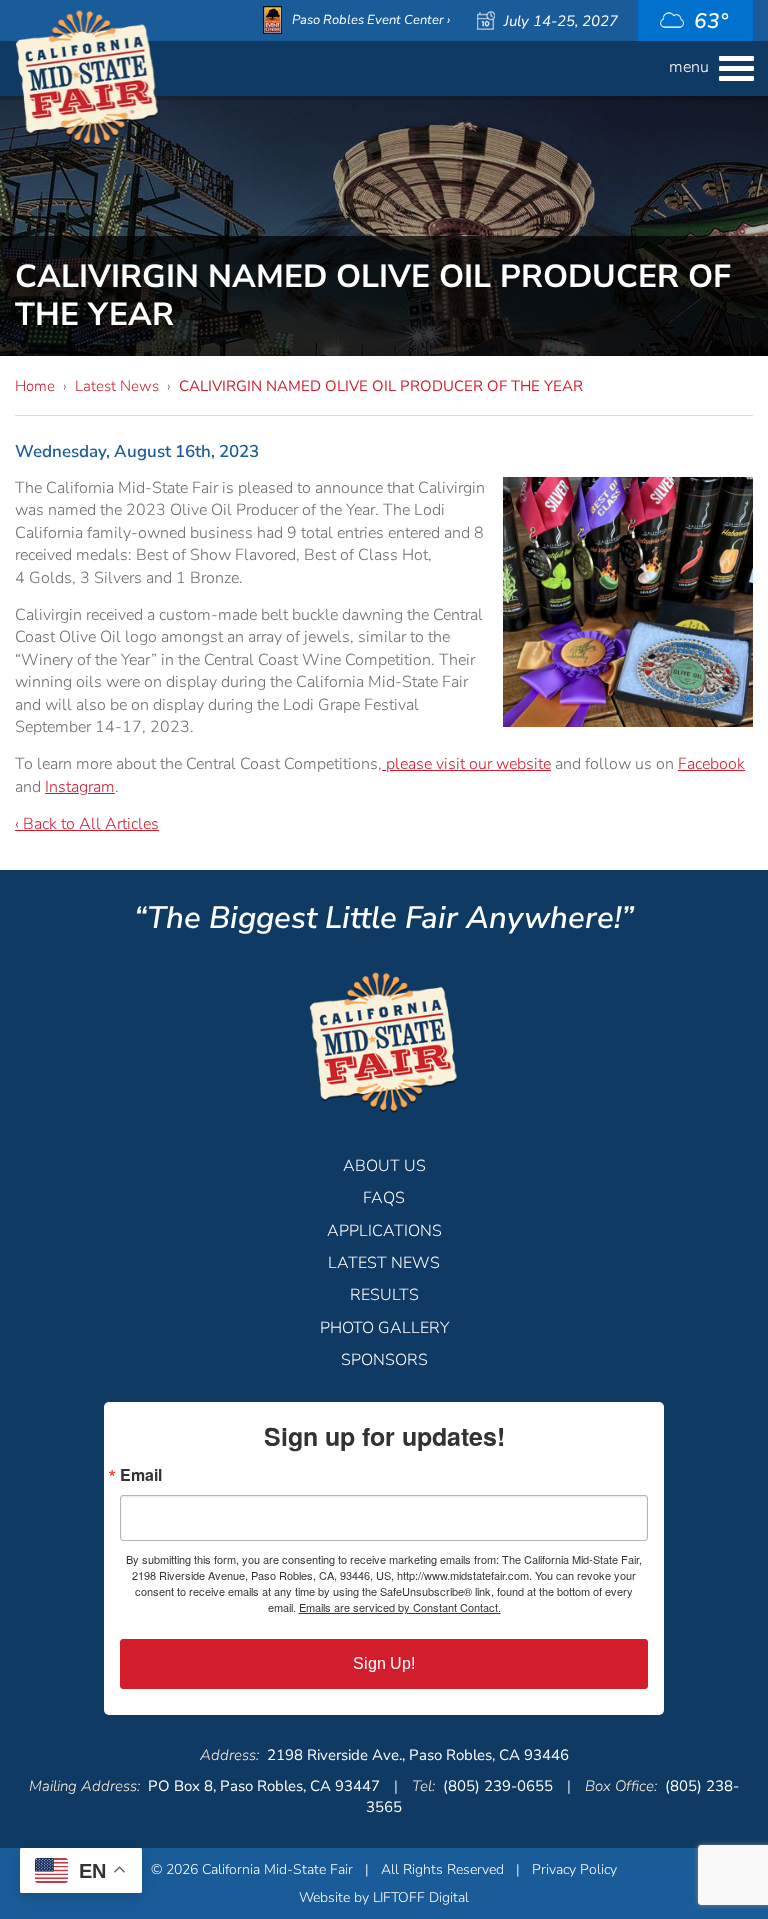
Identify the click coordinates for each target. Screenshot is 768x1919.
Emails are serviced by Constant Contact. (400, 1607)
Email (141, 1475)
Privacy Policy (574, 1869)
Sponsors (384, 1360)
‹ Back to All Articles (87, 824)
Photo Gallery (384, 1328)
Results (384, 1295)
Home (35, 386)
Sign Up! (384, 1663)
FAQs (384, 1198)
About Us (384, 1166)
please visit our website (466, 764)
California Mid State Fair (87, 78)
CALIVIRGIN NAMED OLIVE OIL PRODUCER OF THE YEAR (381, 386)
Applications (384, 1231)
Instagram (80, 787)
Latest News (117, 386)
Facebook (711, 764)
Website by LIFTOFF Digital (384, 1897)
